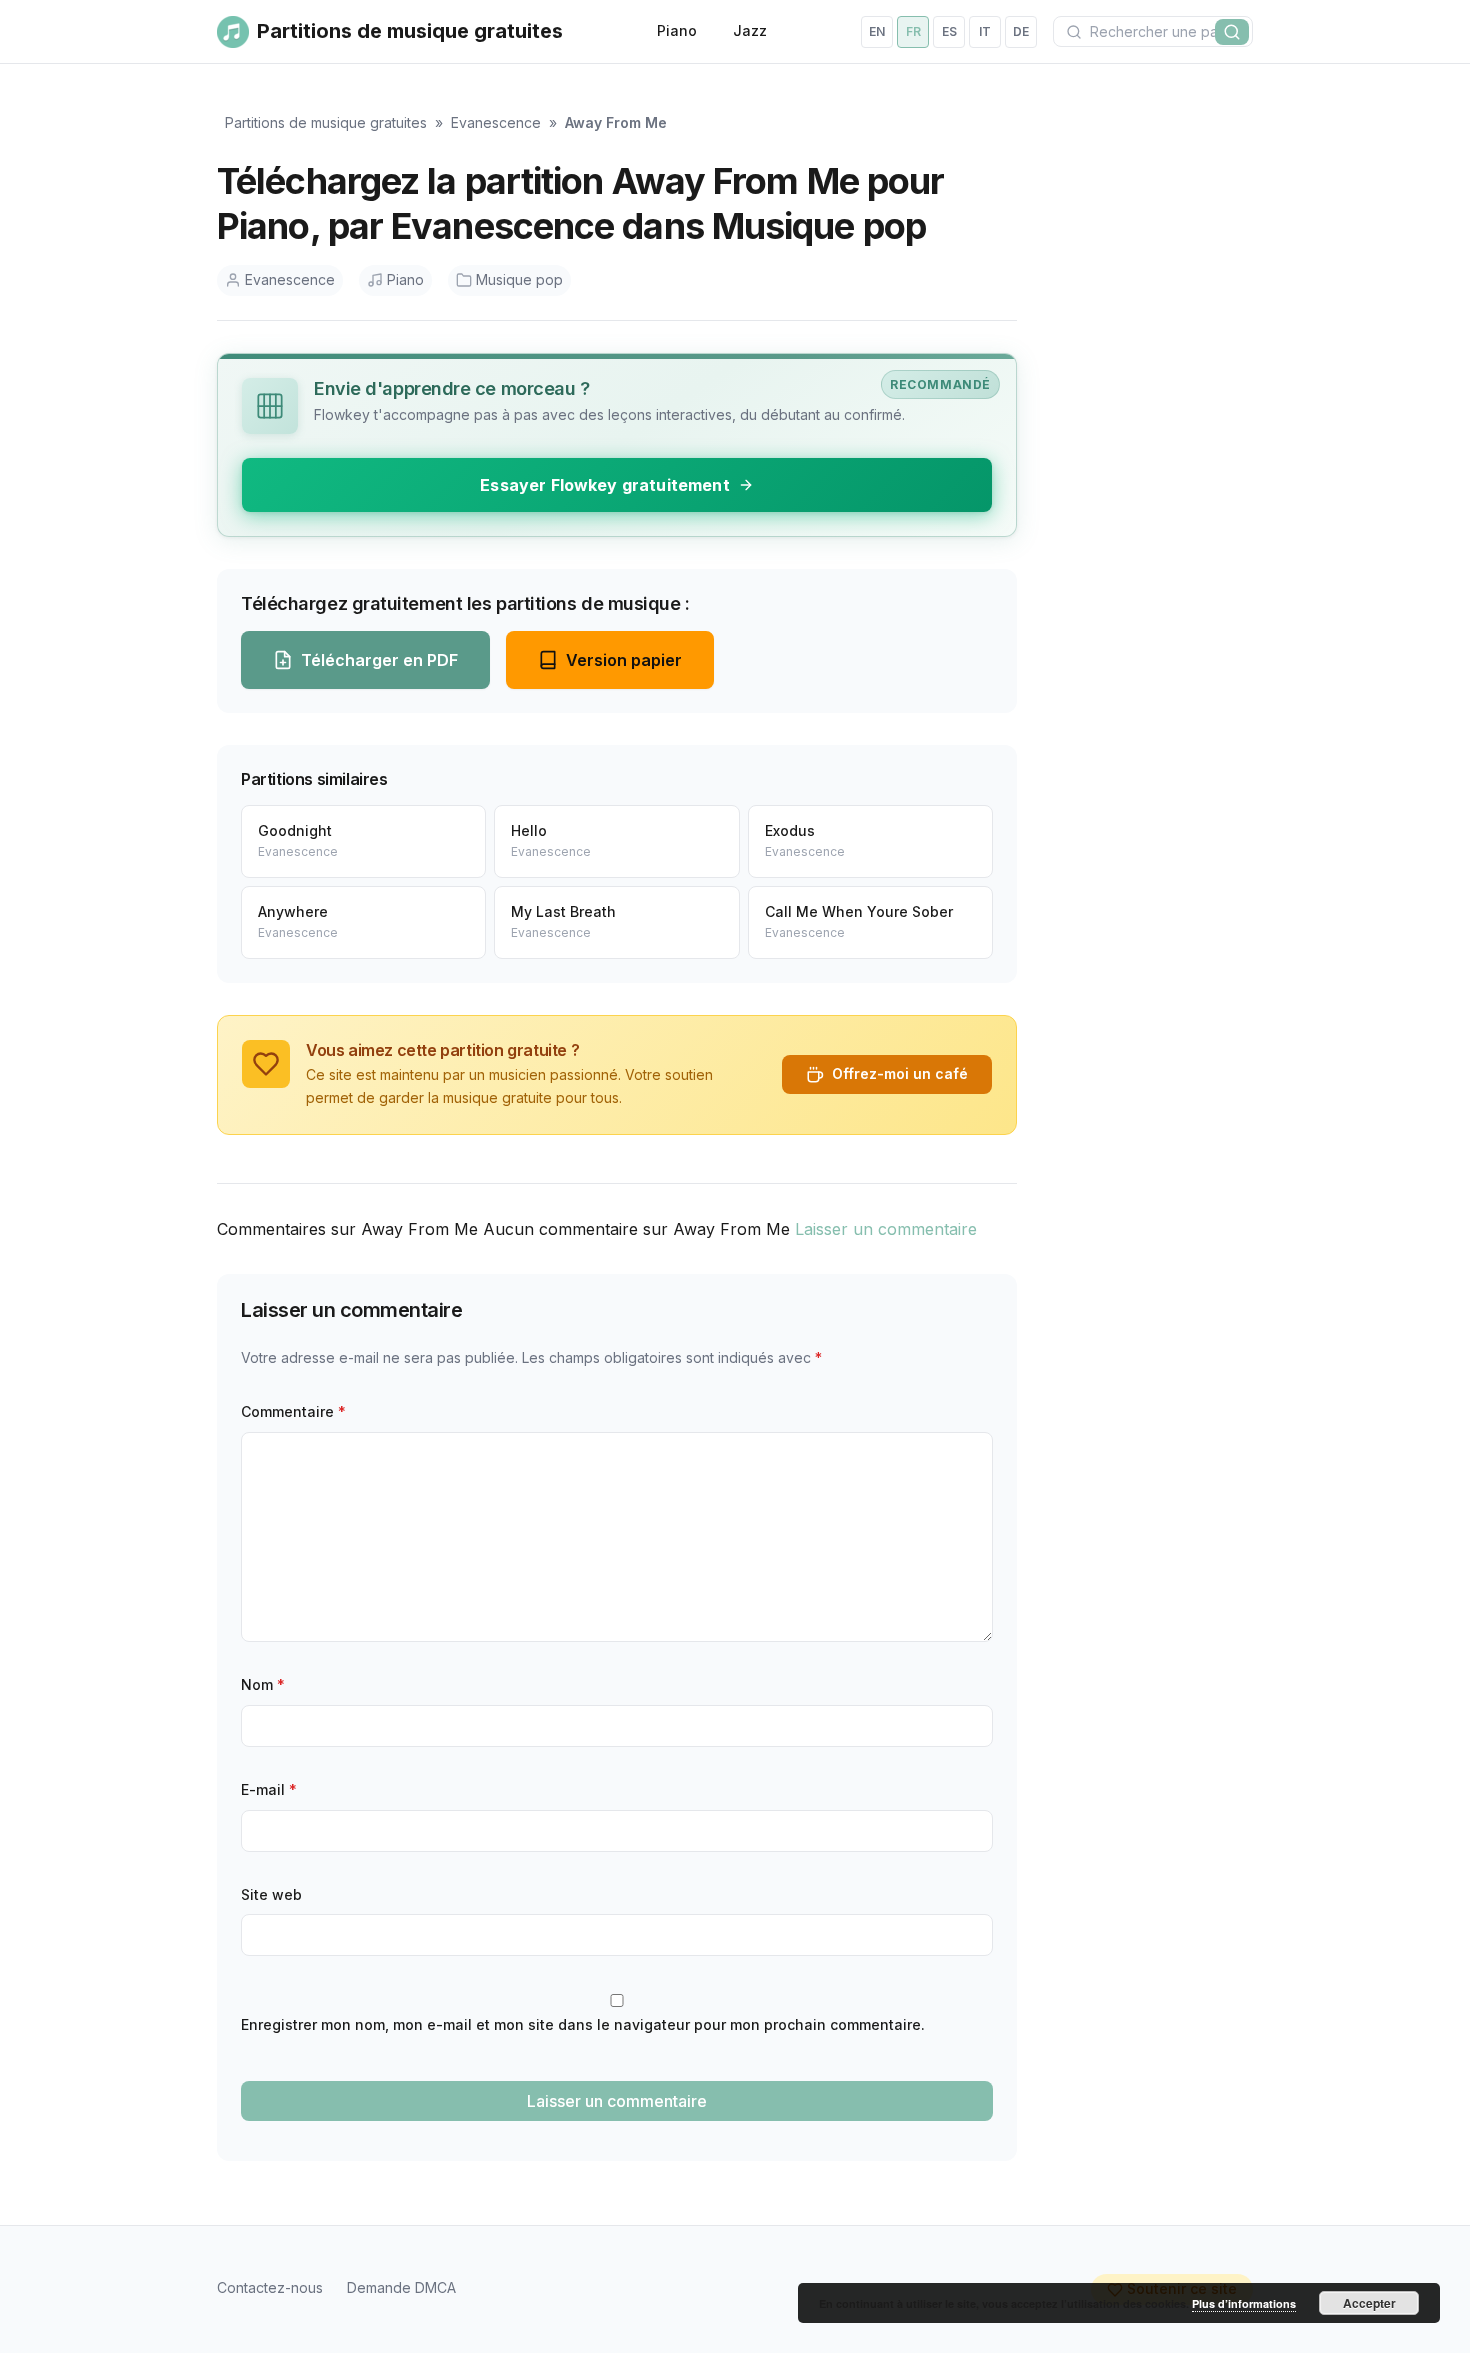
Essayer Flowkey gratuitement (604, 485)
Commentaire (293, 1411)
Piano (677, 30)
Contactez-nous (270, 2287)
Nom (263, 1684)
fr (913, 31)
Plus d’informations (1244, 2303)
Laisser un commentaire (886, 1229)
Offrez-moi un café (900, 1073)
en (877, 31)
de (1021, 31)
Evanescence (496, 122)
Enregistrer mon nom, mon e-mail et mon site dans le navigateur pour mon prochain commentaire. (583, 2024)
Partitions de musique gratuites (326, 122)
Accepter (1369, 2303)
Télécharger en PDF (379, 660)
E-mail (269, 1789)
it (985, 31)
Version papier (624, 660)
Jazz (750, 30)
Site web (271, 1894)
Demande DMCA (401, 2287)
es (949, 31)
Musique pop (519, 279)
